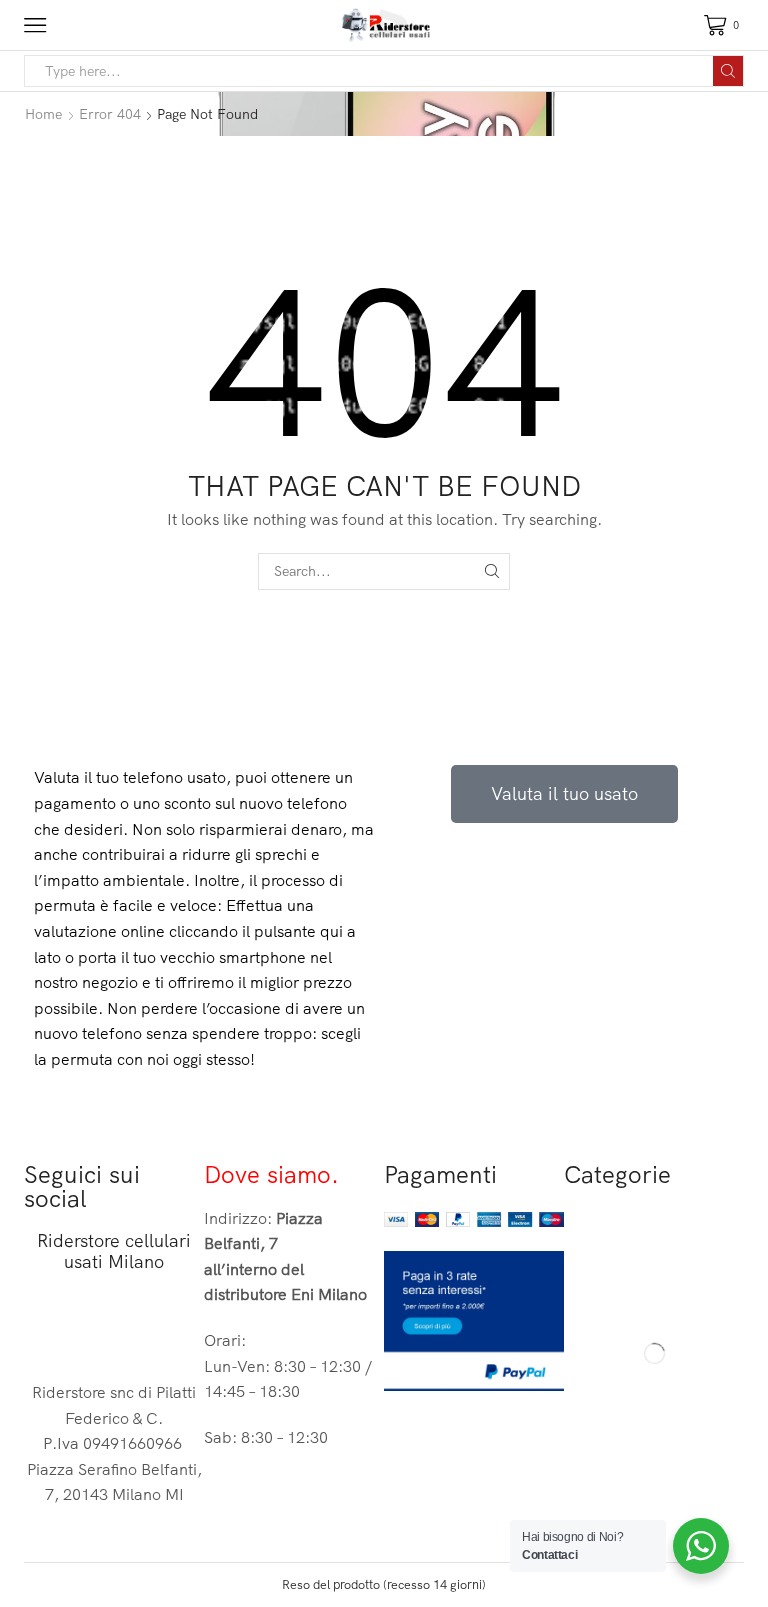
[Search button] (728, 71)
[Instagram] (103, 1328)
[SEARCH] (491, 571)
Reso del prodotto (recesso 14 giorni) (384, 1584)
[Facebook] (49, 1328)
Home (43, 114)
